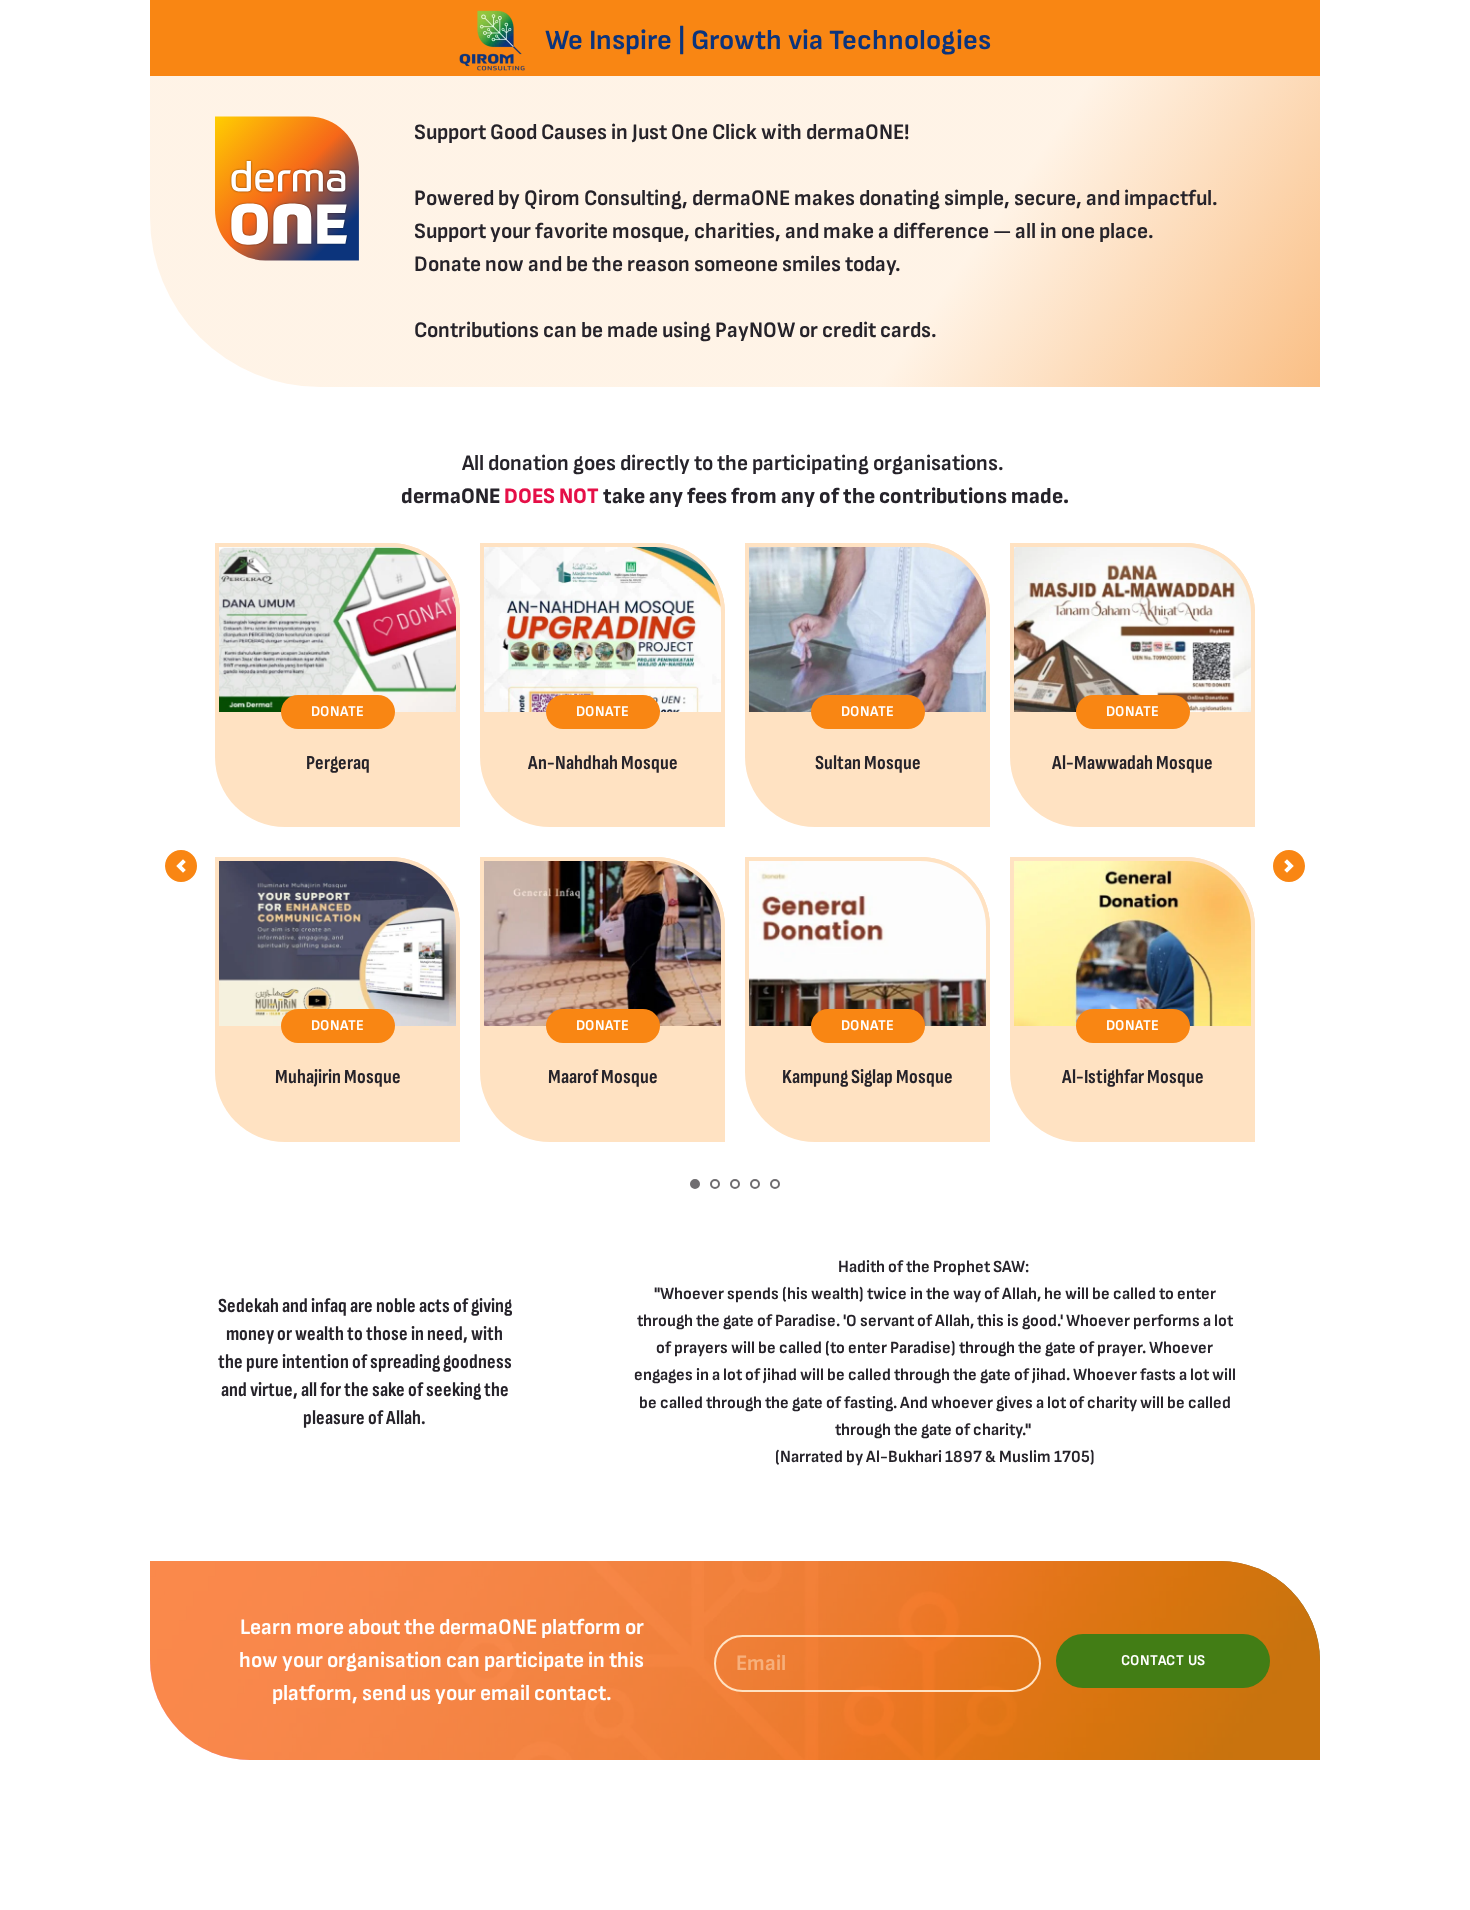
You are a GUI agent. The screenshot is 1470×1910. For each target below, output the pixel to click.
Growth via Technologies (844, 40)
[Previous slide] (181, 866)
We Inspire (608, 40)
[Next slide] (1289, 866)
